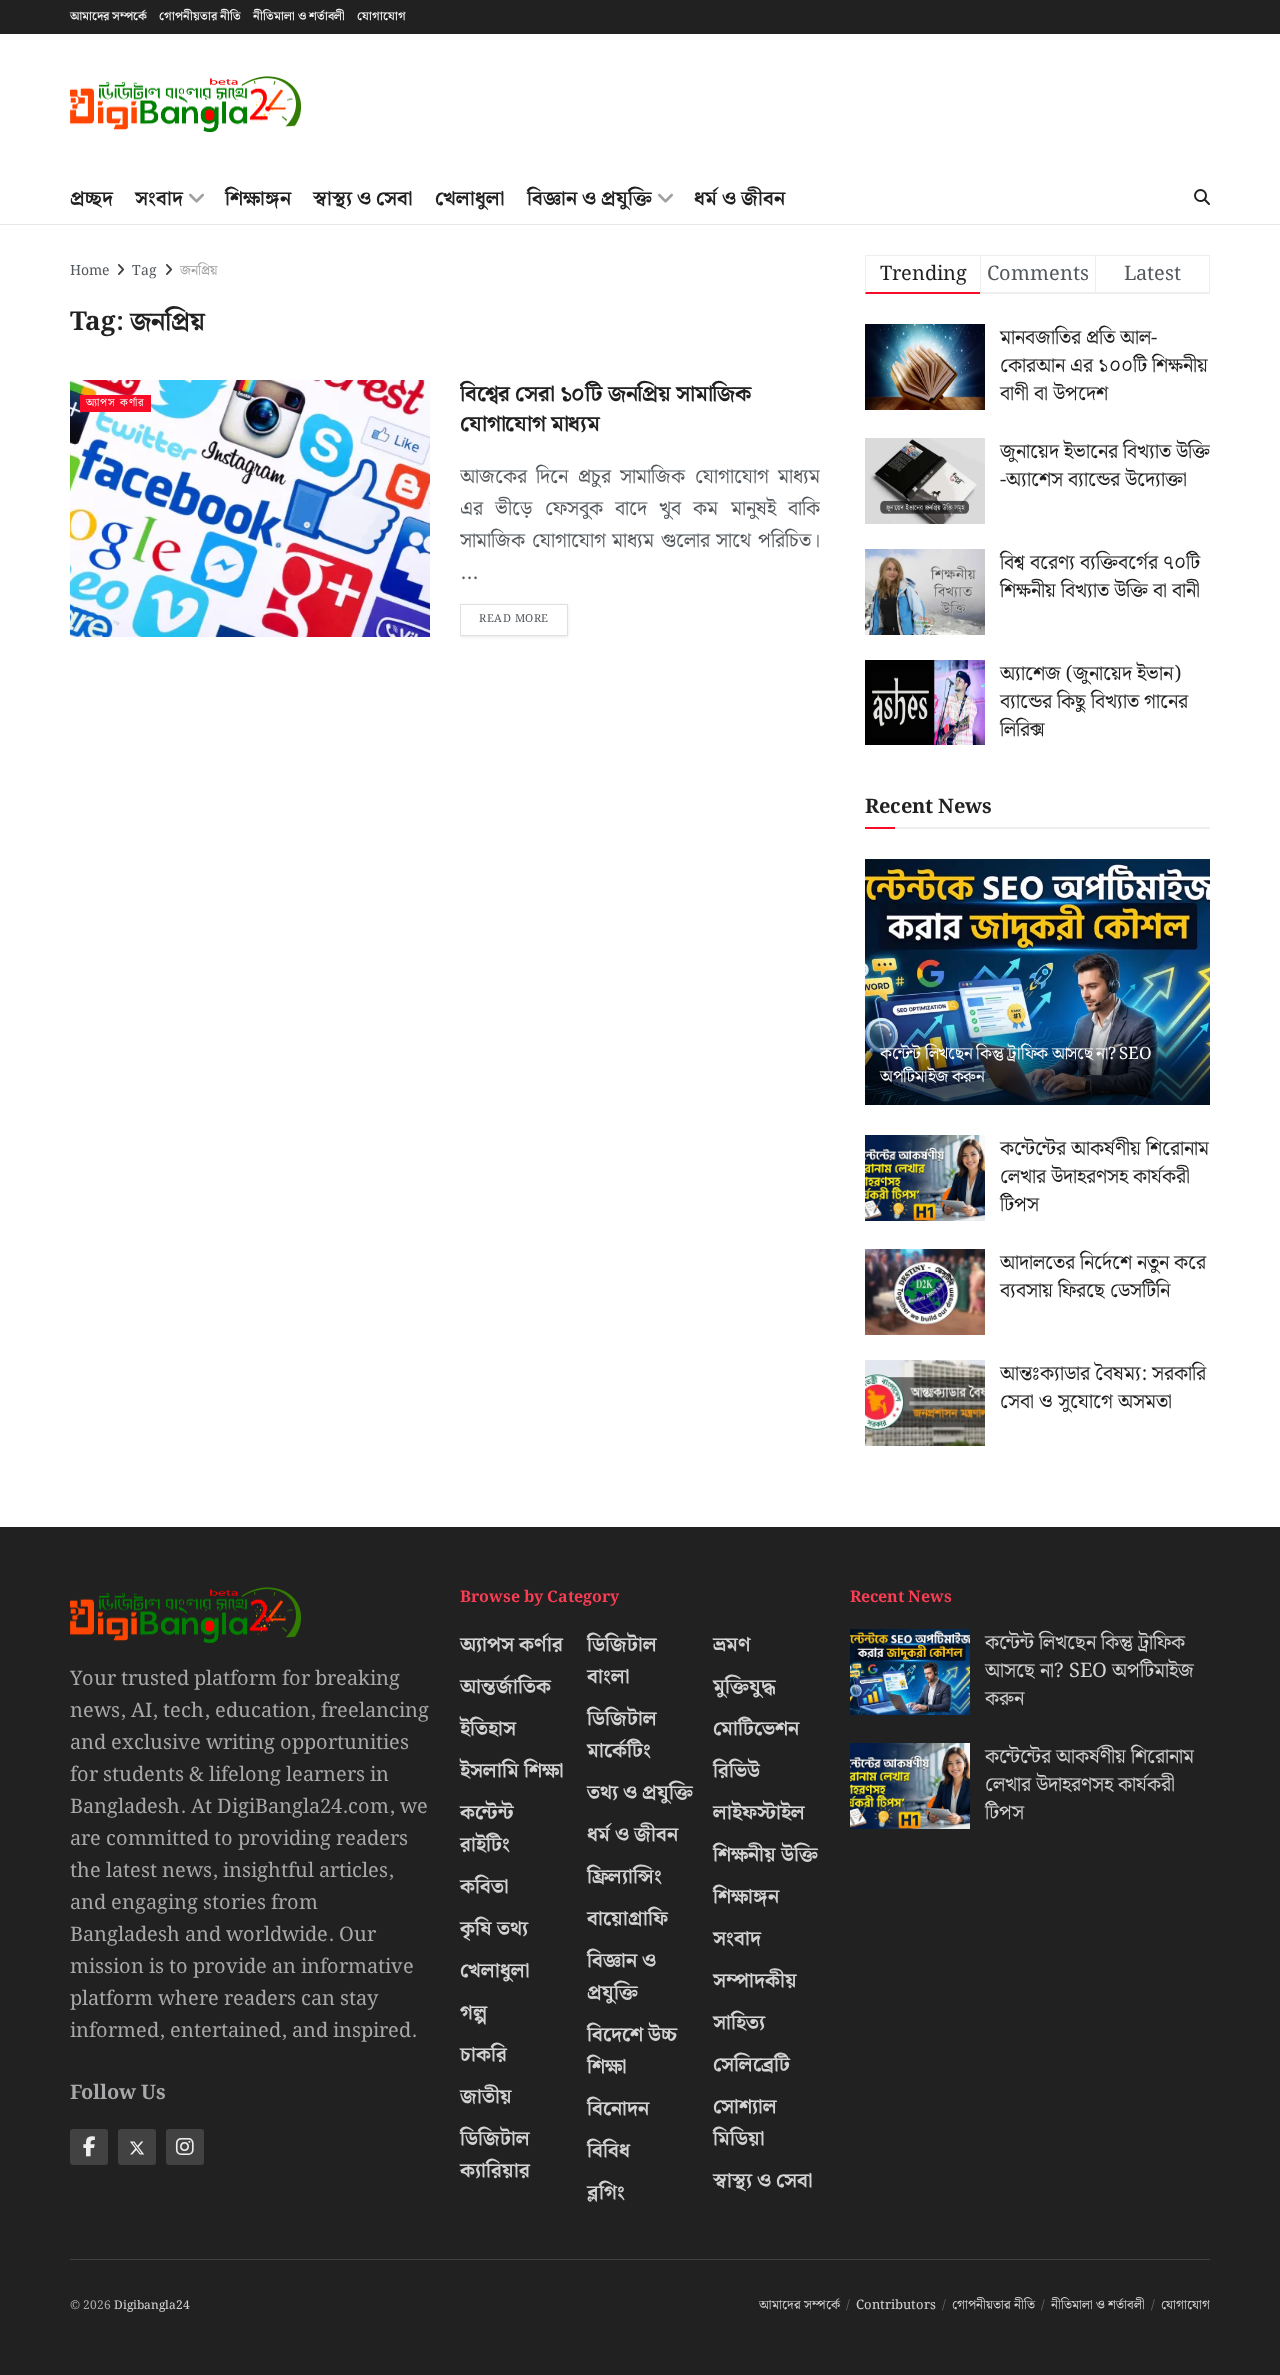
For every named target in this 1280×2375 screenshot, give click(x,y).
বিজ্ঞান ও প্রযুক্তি (589, 199)
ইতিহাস (488, 1729)
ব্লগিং (606, 2193)
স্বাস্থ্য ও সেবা (363, 199)
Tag (144, 271)
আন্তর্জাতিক (505, 1687)
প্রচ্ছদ (91, 199)
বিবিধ (608, 2151)
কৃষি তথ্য (494, 1929)
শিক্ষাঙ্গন (258, 199)
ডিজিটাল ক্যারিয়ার (495, 2155)
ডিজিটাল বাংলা (622, 1661)
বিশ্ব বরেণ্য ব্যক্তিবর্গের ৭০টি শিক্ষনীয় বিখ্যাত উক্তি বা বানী (1100, 577)
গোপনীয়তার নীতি (200, 16)
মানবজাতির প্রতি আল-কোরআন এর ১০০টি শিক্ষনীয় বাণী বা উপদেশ (1104, 366)
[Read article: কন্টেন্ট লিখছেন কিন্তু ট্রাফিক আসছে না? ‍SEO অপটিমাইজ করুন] (1037, 982)
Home (89, 271)
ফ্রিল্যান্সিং (624, 1877)
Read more (523, 616)
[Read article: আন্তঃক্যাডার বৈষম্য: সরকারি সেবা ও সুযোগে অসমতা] (925, 1403)
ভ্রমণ (732, 1645)
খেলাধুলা (470, 199)
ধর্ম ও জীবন (739, 199)
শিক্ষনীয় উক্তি (765, 1855)
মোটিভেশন (756, 1729)
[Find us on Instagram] (185, 2147)
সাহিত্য (739, 2023)
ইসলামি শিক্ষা (512, 1771)
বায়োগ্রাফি (627, 1919)
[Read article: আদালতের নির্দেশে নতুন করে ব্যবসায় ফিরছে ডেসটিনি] (925, 1292)
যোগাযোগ (381, 16)
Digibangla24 (152, 2305)
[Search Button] (1202, 199)
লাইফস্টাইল (759, 1813)
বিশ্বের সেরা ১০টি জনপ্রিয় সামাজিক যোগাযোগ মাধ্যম (605, 410)
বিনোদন (618, 2109)
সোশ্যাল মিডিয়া (745, 2123)
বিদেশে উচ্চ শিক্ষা (632, 2051)
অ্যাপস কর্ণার (115, 403)
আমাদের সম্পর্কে (108, 16)
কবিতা (484, 1887)
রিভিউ (736, 1771)
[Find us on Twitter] (137, 2147)
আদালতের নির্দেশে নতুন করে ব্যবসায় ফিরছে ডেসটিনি (1103, 1277)
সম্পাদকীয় (755, 1981)
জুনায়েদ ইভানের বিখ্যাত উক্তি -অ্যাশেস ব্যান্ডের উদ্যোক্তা (1105, 466)
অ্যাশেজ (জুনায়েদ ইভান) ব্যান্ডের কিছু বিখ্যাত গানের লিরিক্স (1094, 702)
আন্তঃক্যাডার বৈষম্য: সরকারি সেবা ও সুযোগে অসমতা (1103, 1388)
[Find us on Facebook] (89, 2147)
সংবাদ (159, 199)
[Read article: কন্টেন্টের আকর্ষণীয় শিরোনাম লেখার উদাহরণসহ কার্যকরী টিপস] (925, 1178)
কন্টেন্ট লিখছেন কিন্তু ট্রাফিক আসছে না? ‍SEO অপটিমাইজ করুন (1015, 1066)
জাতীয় (486, 2097)
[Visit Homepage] (185, 104)
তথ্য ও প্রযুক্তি (640, 1793)
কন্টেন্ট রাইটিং (487, 1829)
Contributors (896, 2305)
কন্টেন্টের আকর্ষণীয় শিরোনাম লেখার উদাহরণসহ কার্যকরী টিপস (1104, 1177)
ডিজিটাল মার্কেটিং (622, 1735)
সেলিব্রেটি (751, 2065)
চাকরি (483, 2055)
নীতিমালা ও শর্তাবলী (299, 16)
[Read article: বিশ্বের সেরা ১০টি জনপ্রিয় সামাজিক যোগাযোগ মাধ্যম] (250, 508)
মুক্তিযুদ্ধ (744, 1687)
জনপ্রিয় (198, 271)
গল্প (473, 2013)
